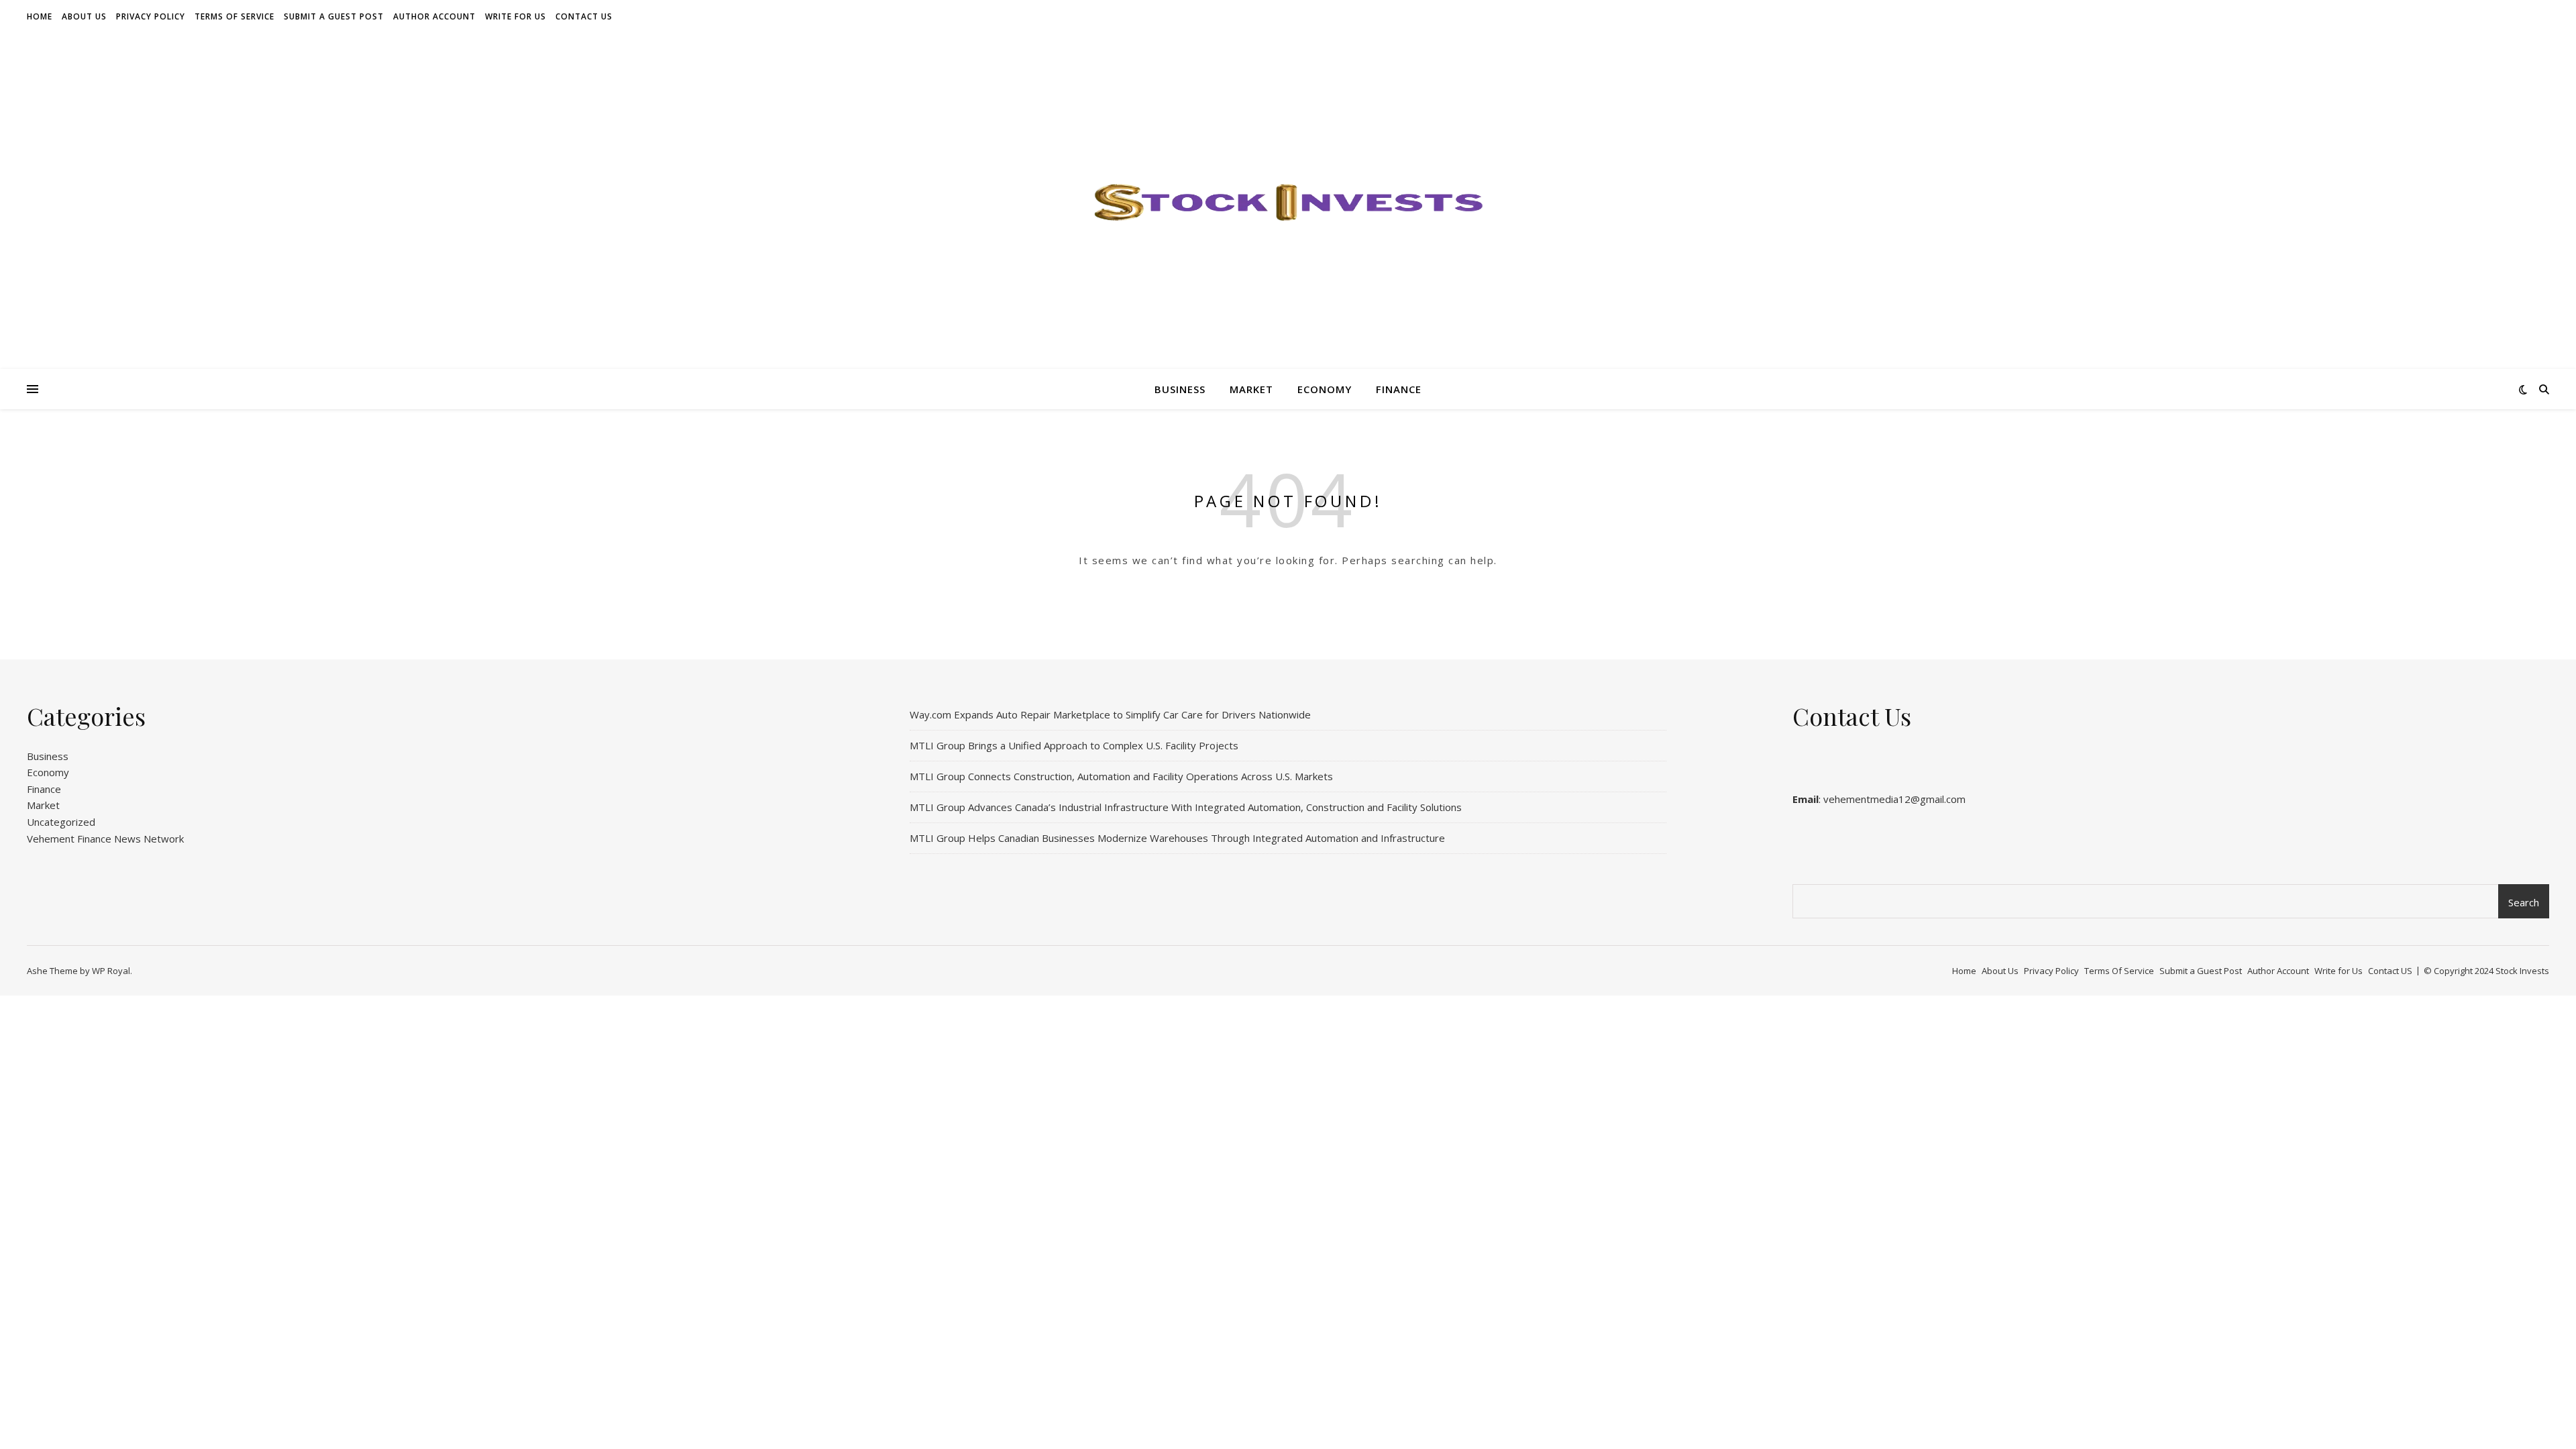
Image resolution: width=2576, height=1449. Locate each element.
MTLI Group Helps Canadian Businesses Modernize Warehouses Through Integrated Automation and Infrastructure (1177, 838)
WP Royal (111, 971)
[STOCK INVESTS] (1288, 201)
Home (40, 16)
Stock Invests (2522, 971)
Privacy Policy (151, 16)
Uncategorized (61, 822)
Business (1180, 389)
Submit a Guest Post (334, 16)
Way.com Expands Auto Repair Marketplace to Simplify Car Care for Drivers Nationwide (1110, 714)
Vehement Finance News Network (105, 839)
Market (1251, 389)
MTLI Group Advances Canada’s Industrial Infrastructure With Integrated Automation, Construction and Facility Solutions (1186, 807)
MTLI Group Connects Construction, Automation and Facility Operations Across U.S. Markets (1121, 776)
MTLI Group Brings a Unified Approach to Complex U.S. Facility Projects (1074, 745)
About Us (84, 16)
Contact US (584, 16)
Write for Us (516, 16)
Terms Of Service (234, 16)
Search (2524, 902)
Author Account (434, 16)
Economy (1325, 389)
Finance (1399, 389)
